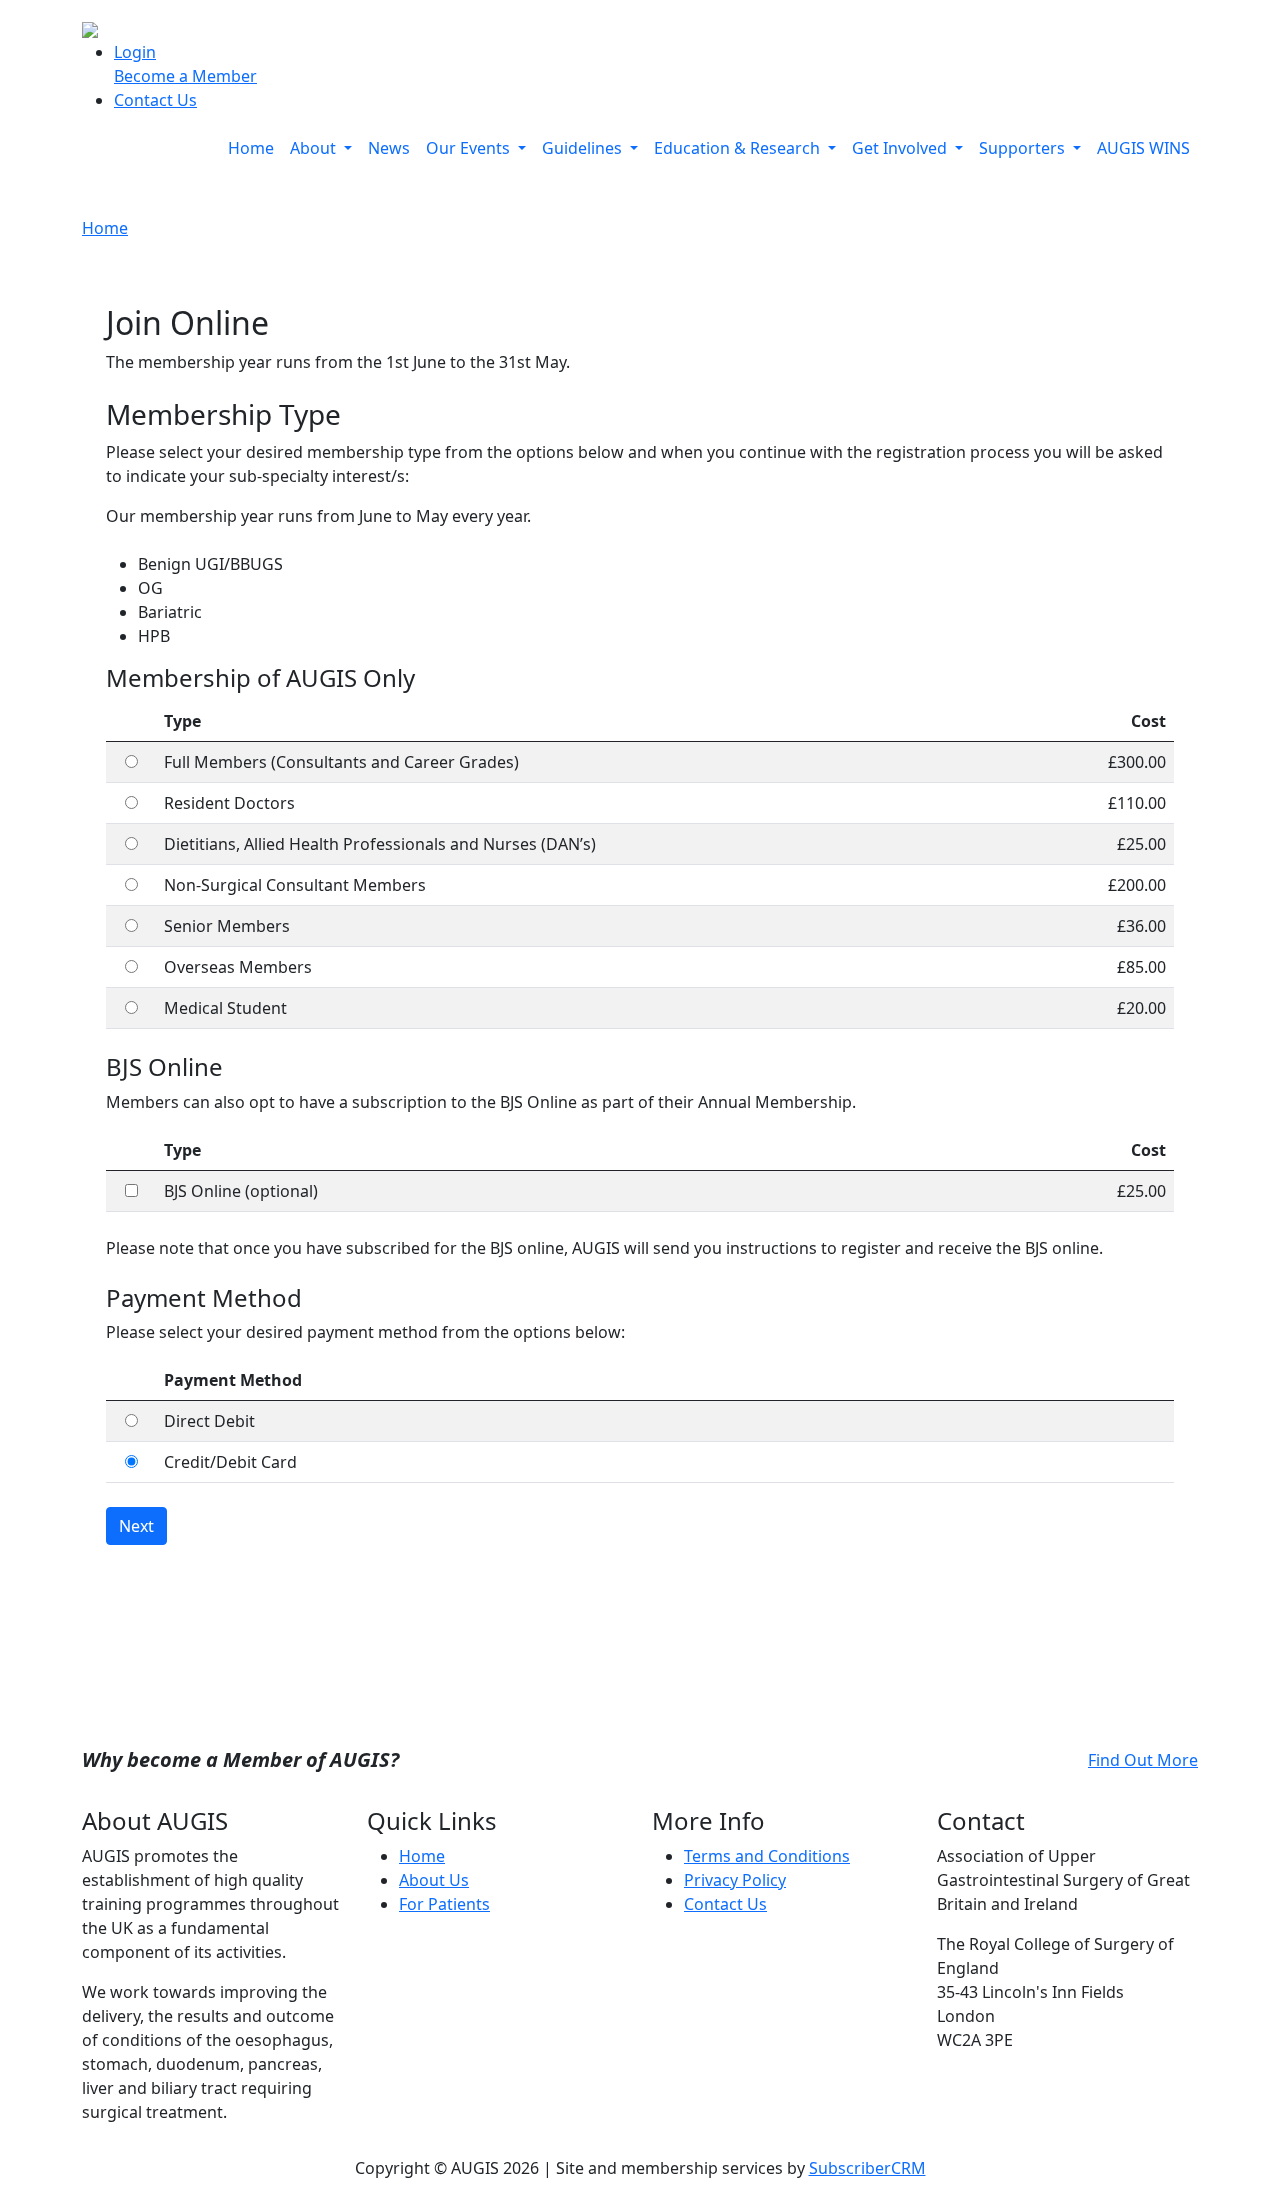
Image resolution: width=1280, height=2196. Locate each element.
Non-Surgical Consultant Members (295, 885)
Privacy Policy (735, 1880)
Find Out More (1143, 1760)
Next (136, 1526)
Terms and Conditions (767, 1856)
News (389, 148)
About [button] (315, 148)
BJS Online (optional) (241, 1191)
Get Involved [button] (901, 148)
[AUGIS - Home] (90, 28)
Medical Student (225, 1008)
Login (135, 52)
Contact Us (155, 100)
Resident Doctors (229, 803)
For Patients (444, 1904)
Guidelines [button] (584, 148)
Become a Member (185, 76)
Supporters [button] (1024, 148)
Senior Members (227, 926)
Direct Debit (209, 1421)
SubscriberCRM (867, 2168)
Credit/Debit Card (230, 1462)
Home (251, 148)
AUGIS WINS (1143, 148)
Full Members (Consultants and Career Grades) (341, 762)
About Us (434, 1880)
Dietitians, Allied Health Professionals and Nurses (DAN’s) (380, 844)
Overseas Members (238, 967)
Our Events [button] (470, 148)
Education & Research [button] (739, 148)
